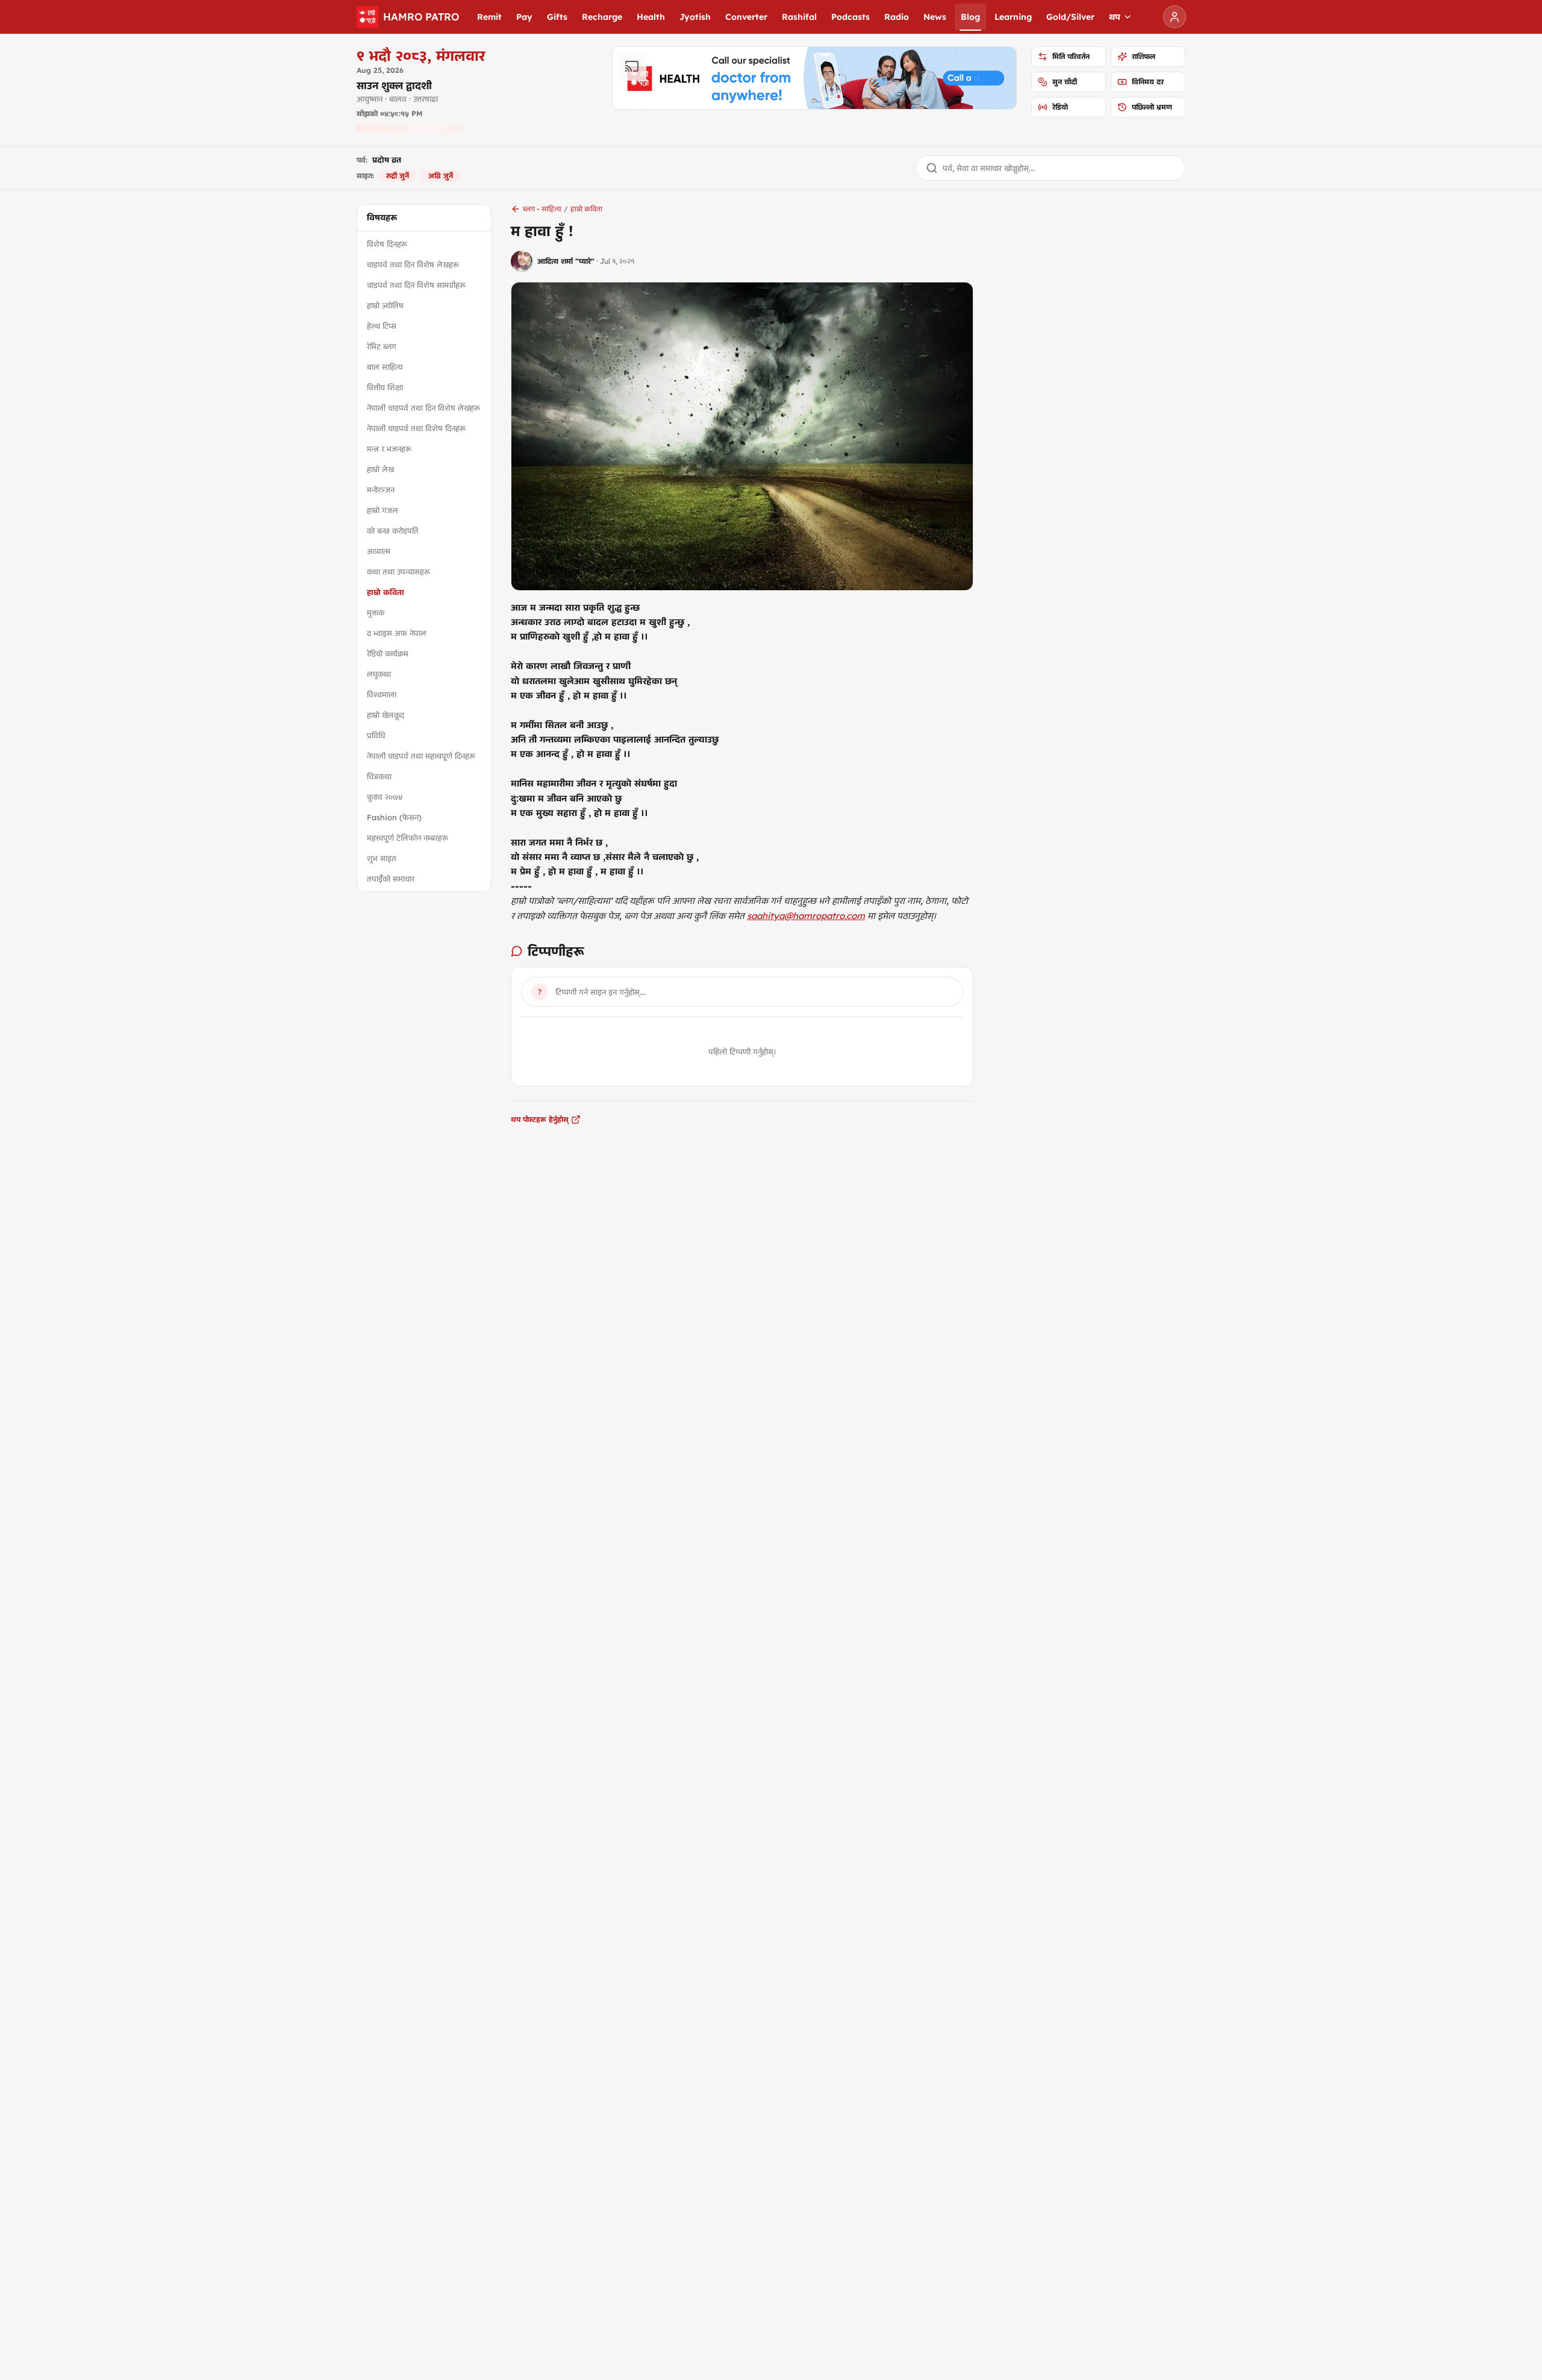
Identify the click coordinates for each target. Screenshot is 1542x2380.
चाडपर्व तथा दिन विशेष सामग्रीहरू (416, 285)
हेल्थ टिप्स (382, 326)
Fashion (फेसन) (394, 817)
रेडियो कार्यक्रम (388, 653)
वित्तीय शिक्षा (385, 387)
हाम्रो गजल (382, 510)
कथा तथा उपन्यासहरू (398, 572)
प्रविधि (376, 735)
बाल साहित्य (385, 367)
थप (1115, 17)
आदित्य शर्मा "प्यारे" (566, 261)
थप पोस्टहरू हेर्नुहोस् (540, 1119)
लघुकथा (379, 674)
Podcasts (851, 17)
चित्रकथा (379, 776)
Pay (524, 17)
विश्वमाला (382, 694)
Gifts (557, 17)
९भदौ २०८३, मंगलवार (421, 55)
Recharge (602, 17)
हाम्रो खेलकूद (385, 715)
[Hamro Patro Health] (814, 78)
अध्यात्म (379, 551)
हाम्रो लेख (380, 469)
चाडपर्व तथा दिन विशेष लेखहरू (413, 264)
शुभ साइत (382, 858)
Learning (1013, 17)
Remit (489, 17)
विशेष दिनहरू (387, 244)
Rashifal (799, 17)
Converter (746, 17)
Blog (970, 17)
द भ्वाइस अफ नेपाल (397, 633)
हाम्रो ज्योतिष (385, 305)
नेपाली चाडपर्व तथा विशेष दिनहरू (416, 428)
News (935, 17)
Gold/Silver (1070, 17)
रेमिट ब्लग (382, 346)
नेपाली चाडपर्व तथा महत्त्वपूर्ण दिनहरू (421, 756)
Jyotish (695, 17)
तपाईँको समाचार (391, 879)
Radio (897, 17)
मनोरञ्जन (381, 490)
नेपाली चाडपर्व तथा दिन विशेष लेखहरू (423, 408)
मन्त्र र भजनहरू (389, 449)
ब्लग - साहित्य (542, 209)
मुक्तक (376, 612)
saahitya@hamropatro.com (806, 916)
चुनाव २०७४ (385, 797)
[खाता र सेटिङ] (1175, 17)
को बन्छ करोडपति (393, 531)
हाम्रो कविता (385, 592)
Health (651, 17)
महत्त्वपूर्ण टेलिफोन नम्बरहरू (407, 838)
